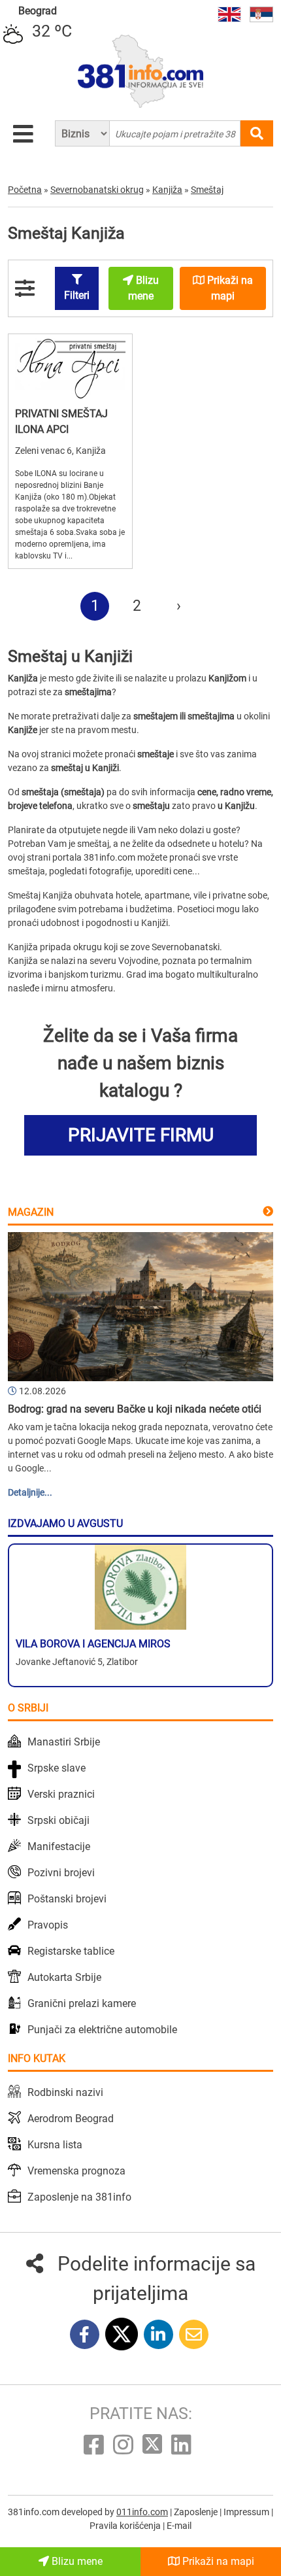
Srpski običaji (58, 1820)
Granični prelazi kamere (82, 2003)
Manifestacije (59, 1846)
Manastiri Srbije (64, 1742)
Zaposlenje (197, 2512)
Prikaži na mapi (217, 2561)
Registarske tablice (71, 1951)
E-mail (179, 2526)
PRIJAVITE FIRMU (141, 1135)
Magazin (31, 1212)
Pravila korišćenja (126, 2526)
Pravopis (48, 1925)
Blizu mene (76, 2561)
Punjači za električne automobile (102, 2030)
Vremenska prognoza (76, 2171)
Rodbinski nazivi (65, 2092)
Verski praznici (61, 1794)
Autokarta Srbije (64, 1977)
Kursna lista (55, 2145)
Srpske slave (57, 1768)
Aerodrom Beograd (71, 2119)
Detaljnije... (30, 1492)
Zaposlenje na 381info (79, 2197)
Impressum (247, 2512)
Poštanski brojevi (67, 1899)
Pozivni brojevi (61, 1873)
